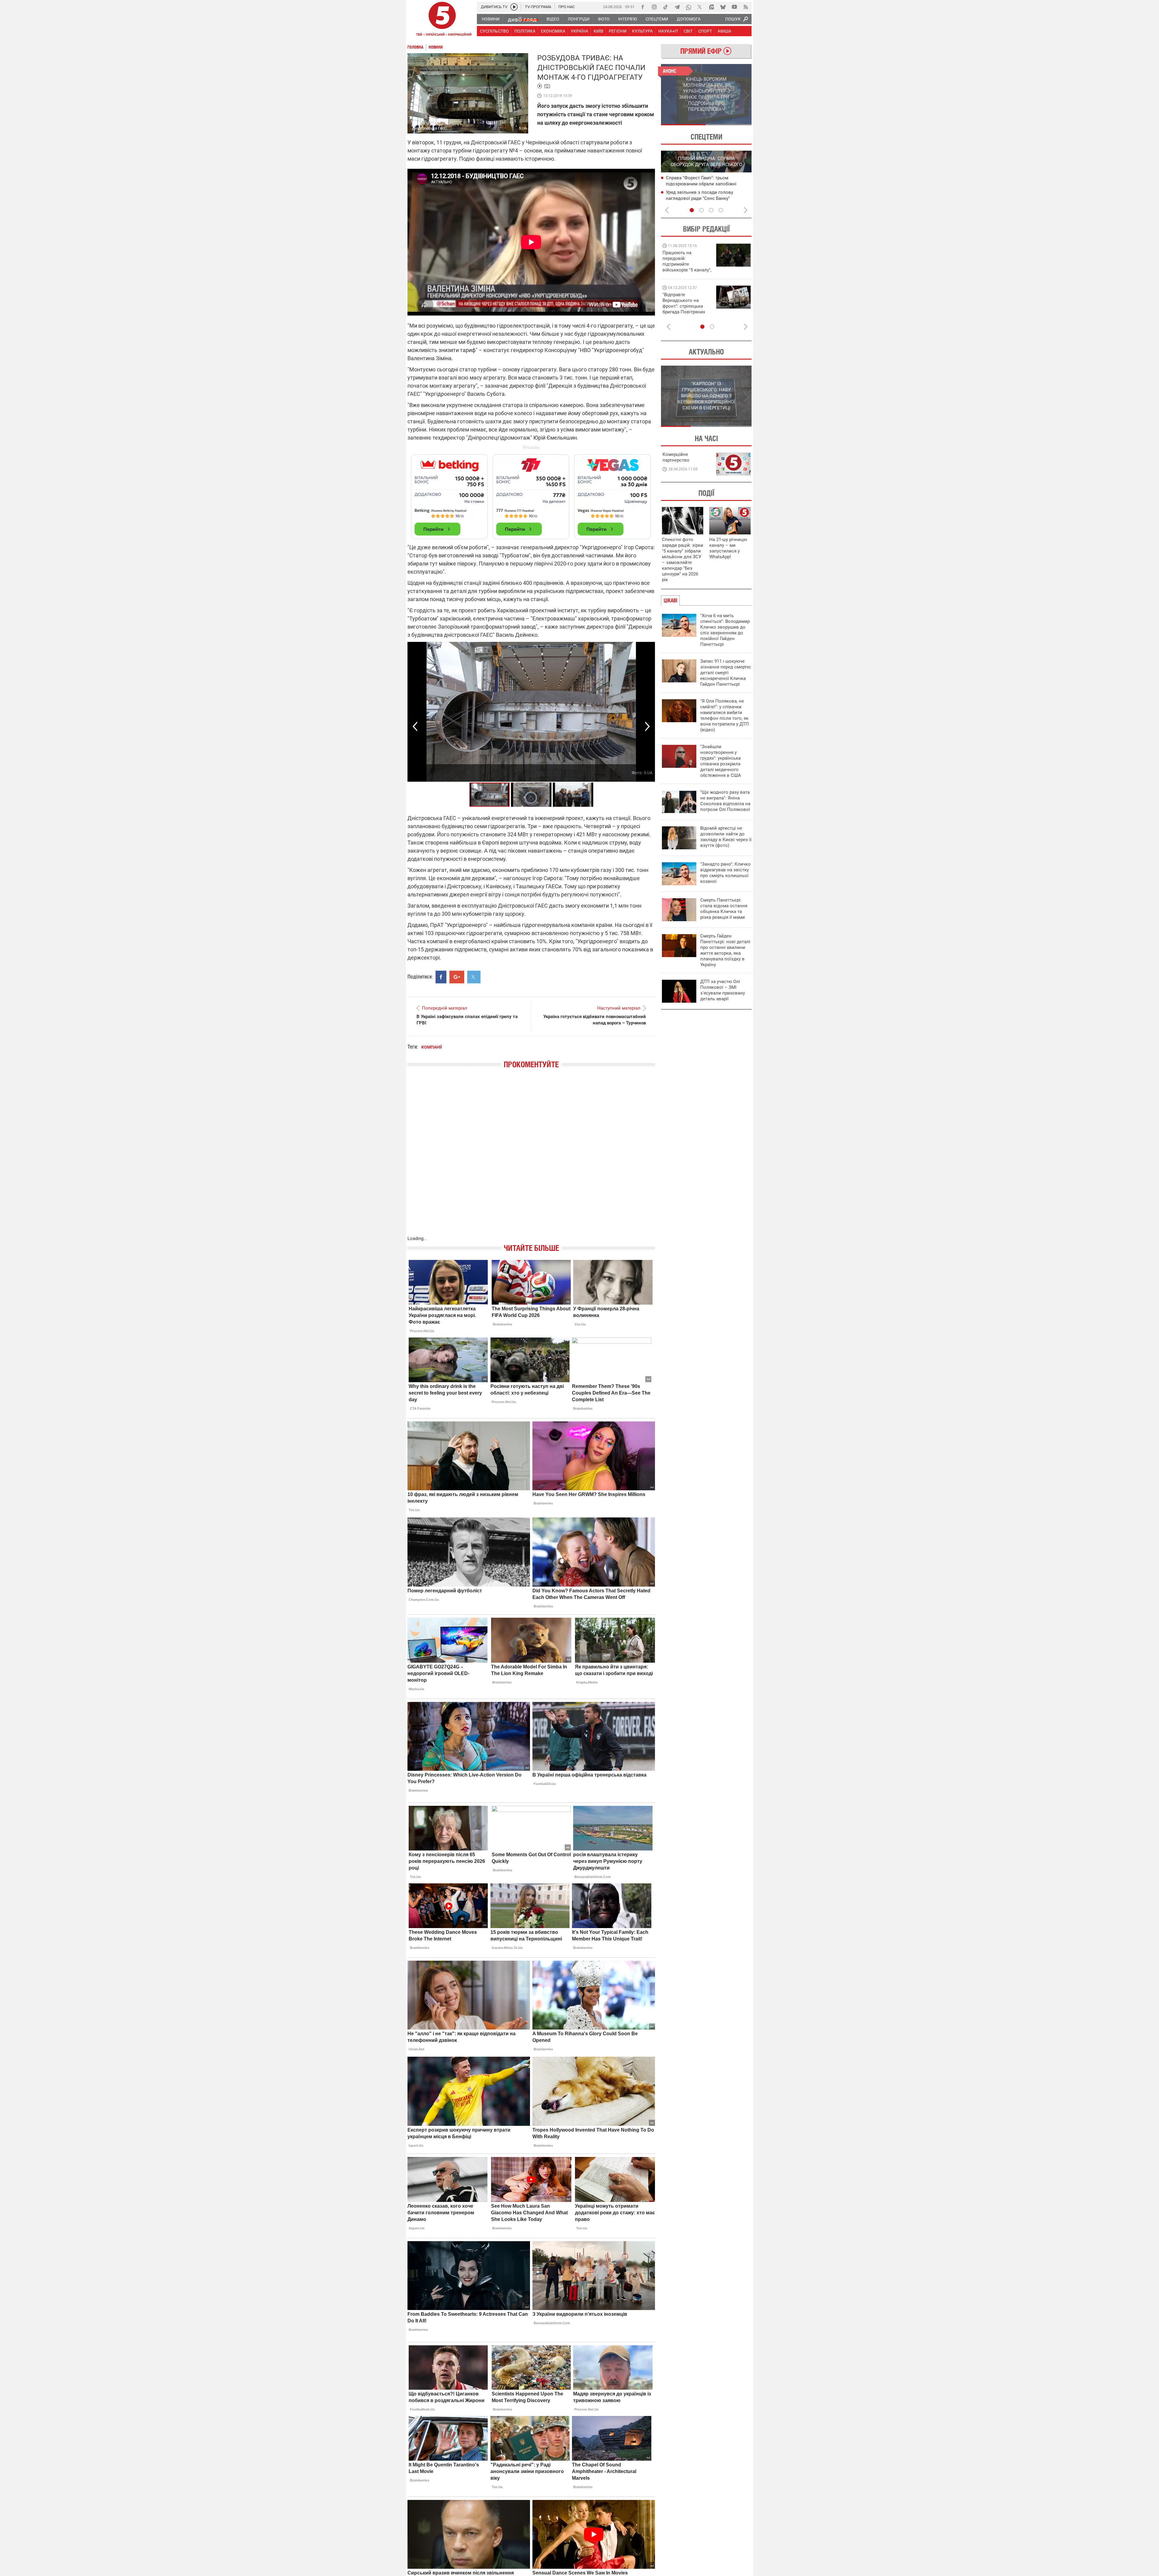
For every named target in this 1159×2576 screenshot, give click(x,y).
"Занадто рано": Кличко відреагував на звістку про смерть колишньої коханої (725, 873)
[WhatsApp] (688, 7)
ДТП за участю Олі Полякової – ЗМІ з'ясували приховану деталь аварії (723, 990)
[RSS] (746, 7)
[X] (700, 7)
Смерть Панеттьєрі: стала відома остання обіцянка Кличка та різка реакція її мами (724, 909)
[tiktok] (666, 7)
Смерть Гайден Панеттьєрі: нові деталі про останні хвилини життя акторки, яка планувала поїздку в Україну (725, 950)
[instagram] (654, 7)
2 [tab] (729, 125)
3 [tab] (711, 210)
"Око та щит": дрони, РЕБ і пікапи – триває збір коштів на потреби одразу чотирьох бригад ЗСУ (687, 306)
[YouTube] (734, 7)
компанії (432, 1047)
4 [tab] (721, 210)
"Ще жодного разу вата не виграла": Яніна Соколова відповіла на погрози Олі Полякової (725, 801)
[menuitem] (490, 19)
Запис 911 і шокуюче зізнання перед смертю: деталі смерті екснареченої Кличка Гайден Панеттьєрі (726, 673)
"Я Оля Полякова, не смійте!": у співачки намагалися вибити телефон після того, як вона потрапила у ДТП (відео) (725, 715)
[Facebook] (643, 7)
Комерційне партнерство (676, 457)
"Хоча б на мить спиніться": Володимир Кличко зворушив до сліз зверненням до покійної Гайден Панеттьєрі (725, 630)
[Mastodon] (711, 7)
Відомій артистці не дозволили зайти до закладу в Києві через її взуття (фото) (726, 837)
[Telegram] (677, 7)
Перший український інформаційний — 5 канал (442, 20)
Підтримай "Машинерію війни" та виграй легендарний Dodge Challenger (686, 261)
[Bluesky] (723, 7)
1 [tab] (683, 125)
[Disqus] (531, 1158)
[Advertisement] (531, 494)
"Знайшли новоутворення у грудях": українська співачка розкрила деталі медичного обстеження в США (721, 761)
